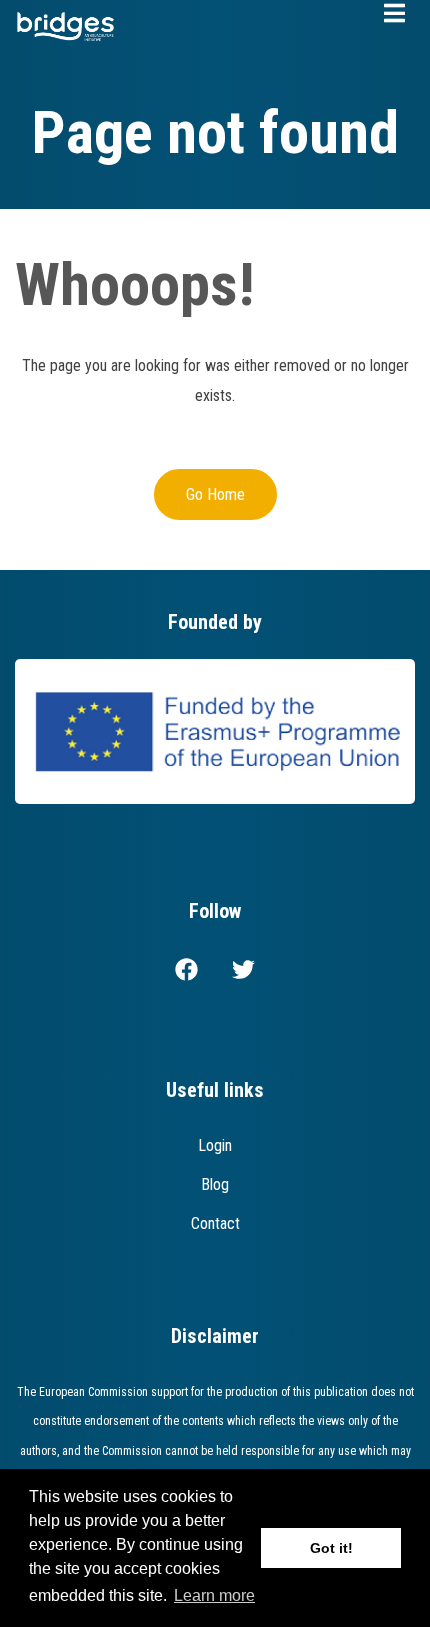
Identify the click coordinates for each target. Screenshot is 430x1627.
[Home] (65, 24)
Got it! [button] (331, 1548)
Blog (215, 1184)
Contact (215, 1223)
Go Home (215, 494)
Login (215, 1145)
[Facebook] (186, 973)
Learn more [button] (214, 1595)
